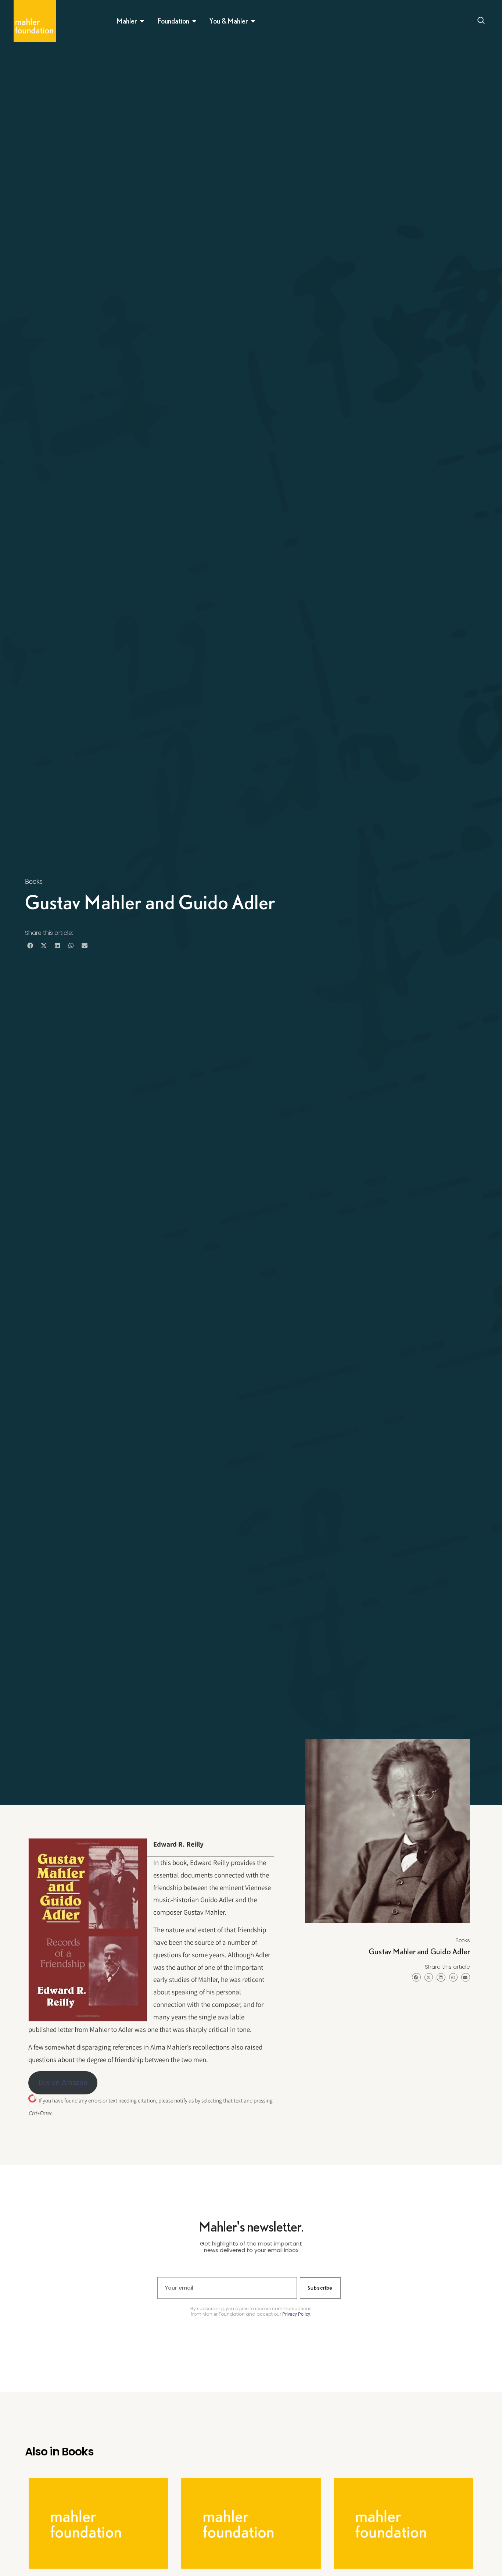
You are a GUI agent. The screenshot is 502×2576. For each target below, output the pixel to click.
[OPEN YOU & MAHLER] (253, 21)
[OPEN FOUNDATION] (194, 21)
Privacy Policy (296, 2314)
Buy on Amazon (63, 2082)
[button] (30, 946)
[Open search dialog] (481, 21)
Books (34, 881)
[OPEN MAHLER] (142, 21)
